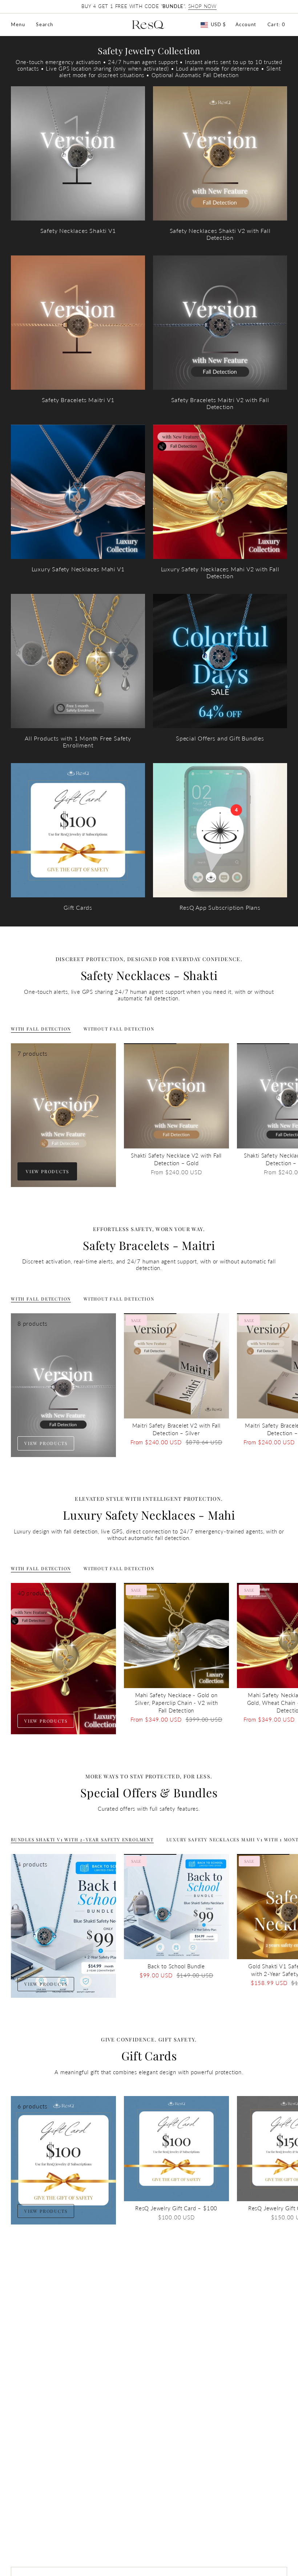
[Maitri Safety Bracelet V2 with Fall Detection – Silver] (176, 1366)
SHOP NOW (202, 6)
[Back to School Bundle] (176, 1907)
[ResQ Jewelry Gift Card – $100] (176, 2149)
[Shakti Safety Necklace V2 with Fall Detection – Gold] (176, 1096)
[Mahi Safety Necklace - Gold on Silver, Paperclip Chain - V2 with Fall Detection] (176, 1636)
